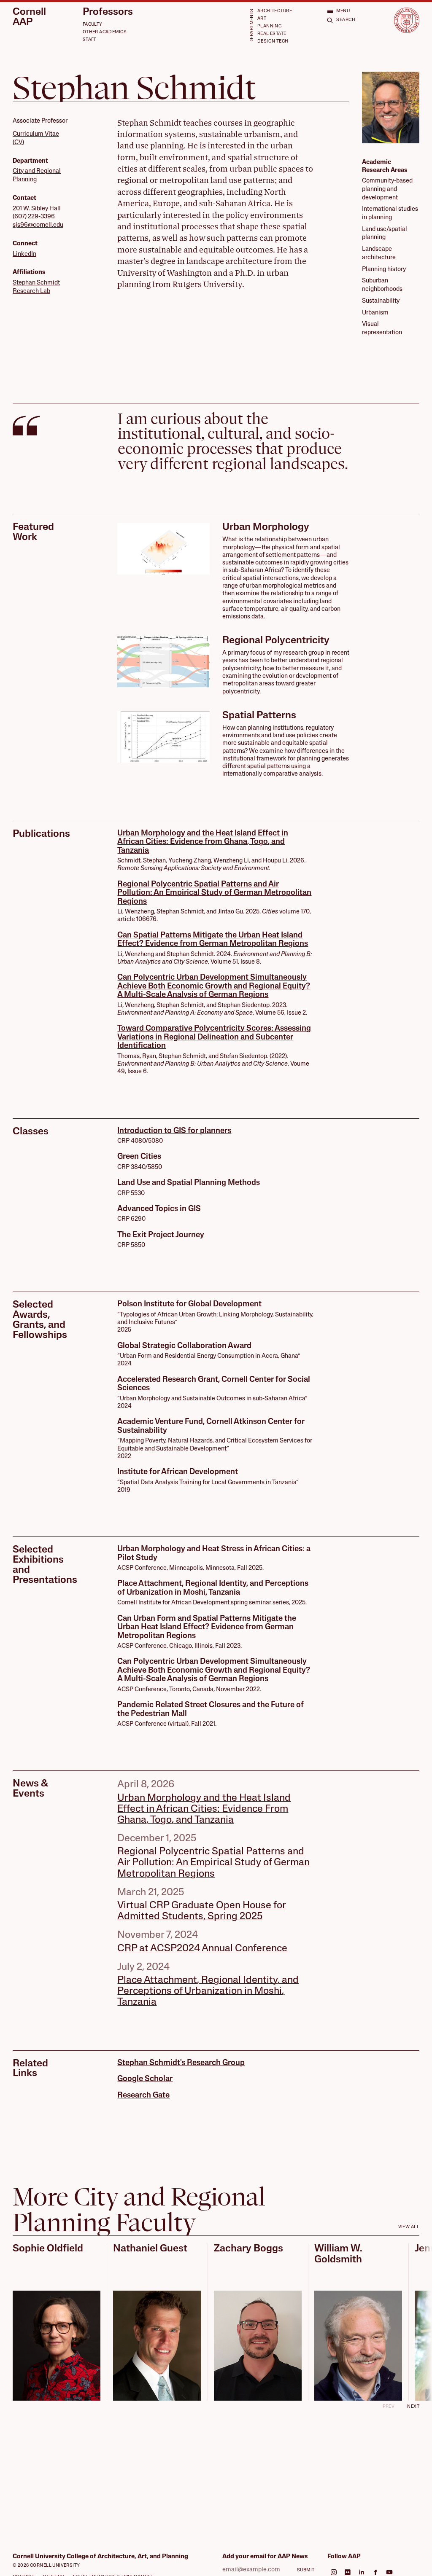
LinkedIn (24, 254)
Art (262, 19)
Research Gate (143, 2096)
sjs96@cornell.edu (38, 225)
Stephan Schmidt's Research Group (181, 2063)
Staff (90, 40)
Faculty (93, 25)
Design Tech (273, 42)
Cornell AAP (29, 17)
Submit (306, 2570)
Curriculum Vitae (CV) (36, 138)
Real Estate (272, 34)
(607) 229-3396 (34, 217)
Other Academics (105, 32)
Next (413, 2407)
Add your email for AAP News (265, 2557)
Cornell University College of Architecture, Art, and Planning (100, 2557)
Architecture (275, 11)
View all (409, 2227)
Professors (108, 12)
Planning (270, 26)
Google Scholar (145, 2079)
